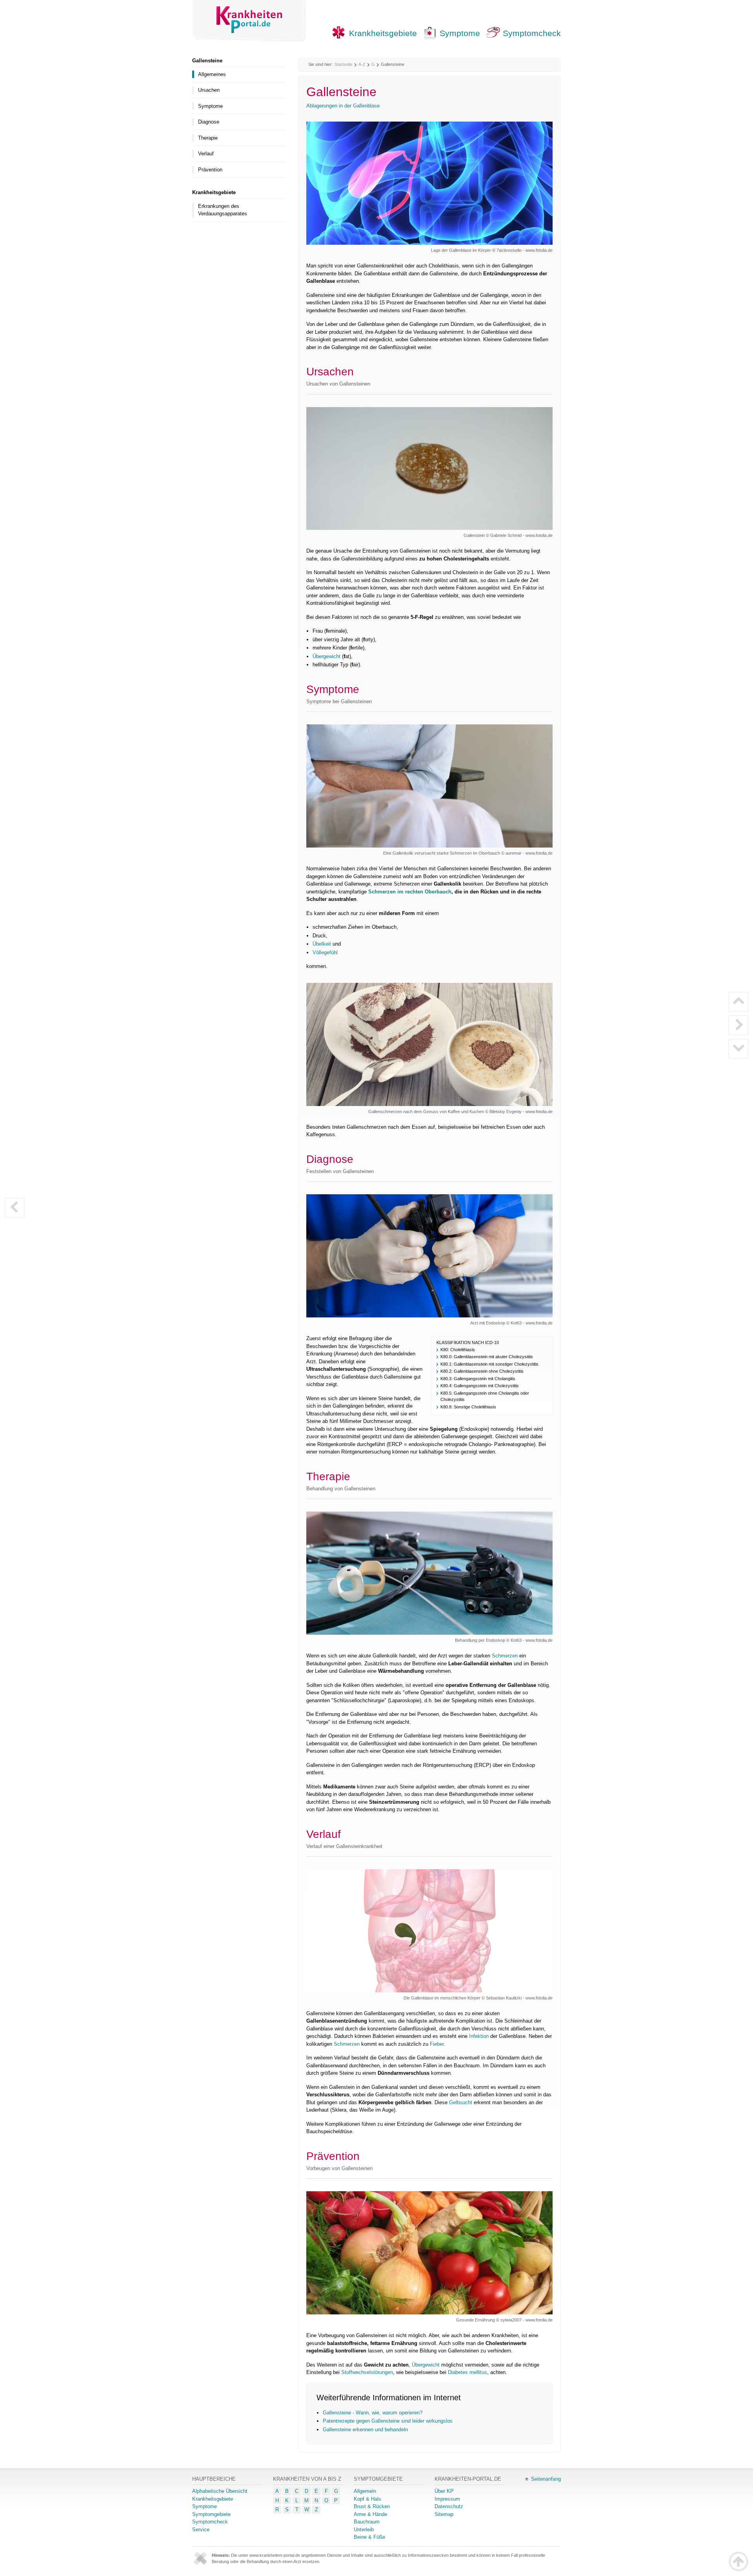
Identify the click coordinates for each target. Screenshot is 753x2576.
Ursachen (209, 90)
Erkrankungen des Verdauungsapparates (223, 210)
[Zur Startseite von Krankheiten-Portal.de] (249, 21)
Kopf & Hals (367, 2499)
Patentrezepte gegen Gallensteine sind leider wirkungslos (388, 2421)
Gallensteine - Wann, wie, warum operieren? (373, 2413)
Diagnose (209, 122)
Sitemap (444, 2514)
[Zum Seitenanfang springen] (738, 2561)
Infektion (479, 2036)
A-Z (362, 64)
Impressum (447, 2499)
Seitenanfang (546, 2479)
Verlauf (206, 154)
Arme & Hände (370, 2514)
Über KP (444, 2491)
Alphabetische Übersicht (220, 2491)
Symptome (460, 33)
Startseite (344, 64)
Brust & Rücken (372, 2506)
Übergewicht (326, 656)
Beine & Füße (369, 2537)
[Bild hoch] (738, 1002)
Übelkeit (322, 944)
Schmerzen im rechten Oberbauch (410, 892)
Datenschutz (449, 2506)
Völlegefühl (325, 952)
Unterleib (364, 2530)
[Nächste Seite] (738, 1025)
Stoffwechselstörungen (367, 2372)
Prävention (210, 170)
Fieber (437, 2044)
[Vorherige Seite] (15, 1208)
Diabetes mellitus (467, 2372)
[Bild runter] (738, 1049)
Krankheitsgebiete (383, 33)
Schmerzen (505, 1656)
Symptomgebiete (211, 2514)
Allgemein (365, 2491)
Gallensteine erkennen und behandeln (365, 2430)
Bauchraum (367, 2522)
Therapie (208, 138)
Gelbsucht (461, 2102)
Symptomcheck (532, 33)
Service (201, 2530)
